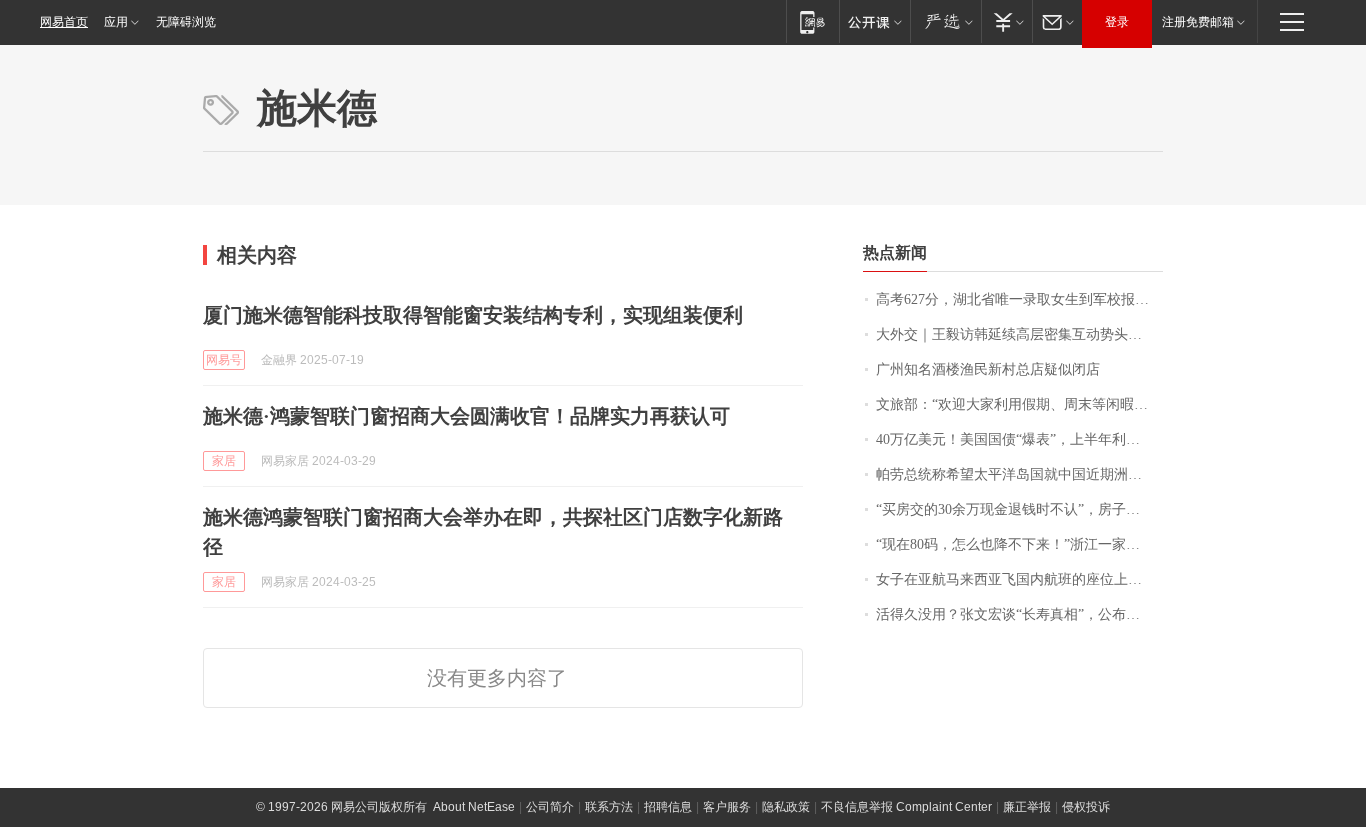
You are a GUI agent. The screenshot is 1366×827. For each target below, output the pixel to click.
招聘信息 (668, 807)
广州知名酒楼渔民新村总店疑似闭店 (988, 369)
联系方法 (609, 807)
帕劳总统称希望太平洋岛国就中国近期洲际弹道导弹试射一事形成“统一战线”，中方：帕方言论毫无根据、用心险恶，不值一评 (1019, 474)
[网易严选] (945, 21)
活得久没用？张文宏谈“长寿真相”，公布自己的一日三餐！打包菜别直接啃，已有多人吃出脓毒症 (1019, 614)
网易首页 (64, 22)
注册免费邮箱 (1198, 22)
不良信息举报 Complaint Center (906, 807)
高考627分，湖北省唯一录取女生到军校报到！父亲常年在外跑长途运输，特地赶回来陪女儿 (1019, 299)
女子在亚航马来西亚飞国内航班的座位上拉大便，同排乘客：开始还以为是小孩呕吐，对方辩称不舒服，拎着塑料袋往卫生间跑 (1019, 579)
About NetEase (474, 807)
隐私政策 (786, 807)
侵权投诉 (1086, 807)
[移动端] (812, 21)
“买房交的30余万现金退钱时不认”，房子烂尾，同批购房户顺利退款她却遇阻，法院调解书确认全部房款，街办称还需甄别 (1019, 509)
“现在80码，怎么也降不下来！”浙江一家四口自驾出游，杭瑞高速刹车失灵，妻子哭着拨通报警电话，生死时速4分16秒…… (1019, 544)
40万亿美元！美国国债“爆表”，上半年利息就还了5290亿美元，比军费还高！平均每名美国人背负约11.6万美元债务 (1019, 439)
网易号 (224, 360)
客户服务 (727, 807)
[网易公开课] (874, 21)
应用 (116, 22)
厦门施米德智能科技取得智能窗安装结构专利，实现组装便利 (473, 315)
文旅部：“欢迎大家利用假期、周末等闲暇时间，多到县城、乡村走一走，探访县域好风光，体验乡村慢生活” (1019, 404)
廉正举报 (1027, 807)
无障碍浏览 (186, 22)
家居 (224, 461)
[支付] (1006, 21)
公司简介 (550, 807)
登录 (1117, 22)
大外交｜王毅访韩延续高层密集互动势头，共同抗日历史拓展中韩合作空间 (1019, 334)
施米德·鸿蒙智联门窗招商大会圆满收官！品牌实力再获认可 (466, 416)
